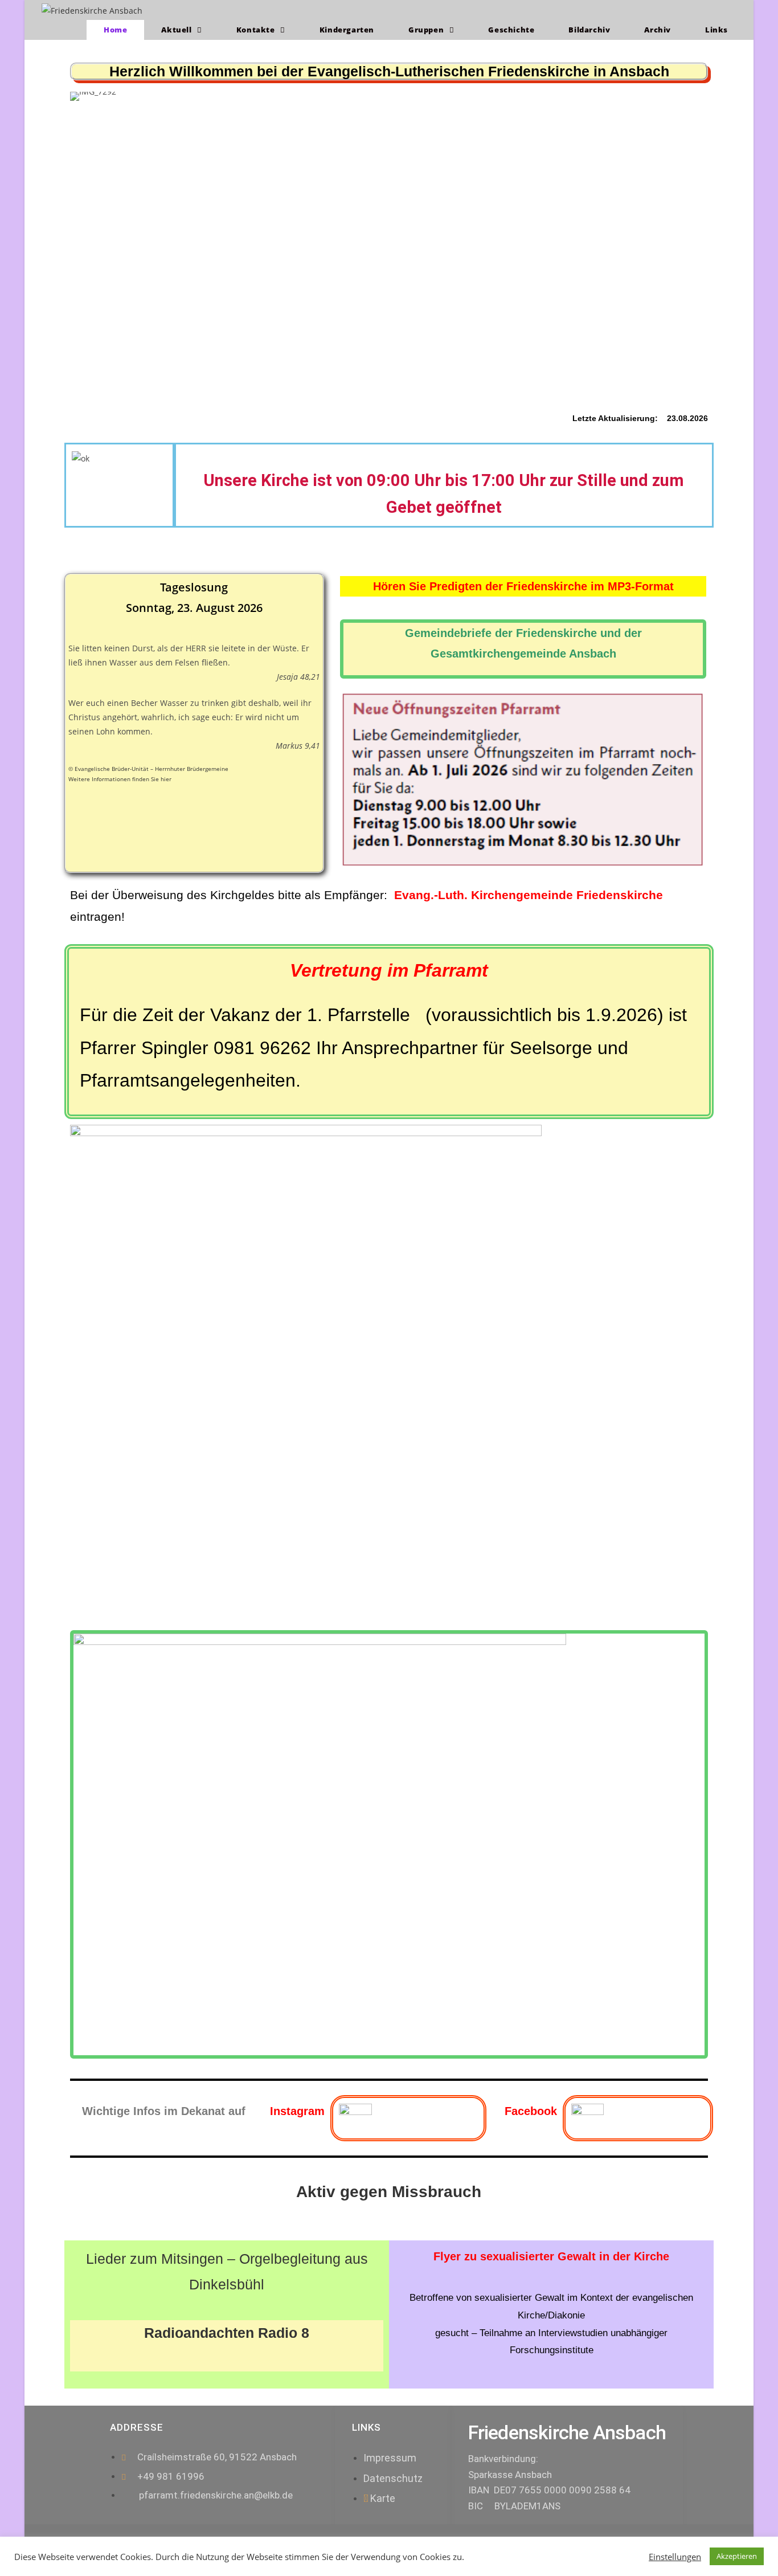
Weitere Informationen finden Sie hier (120, 779)
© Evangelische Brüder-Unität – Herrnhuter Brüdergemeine (148, 769)
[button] (80, 238)
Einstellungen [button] (675, 2557)
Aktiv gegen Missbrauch (389, 2192)
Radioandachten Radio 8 (227, 2333)
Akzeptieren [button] (737, 2556)
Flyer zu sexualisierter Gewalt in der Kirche (551, 2256)
